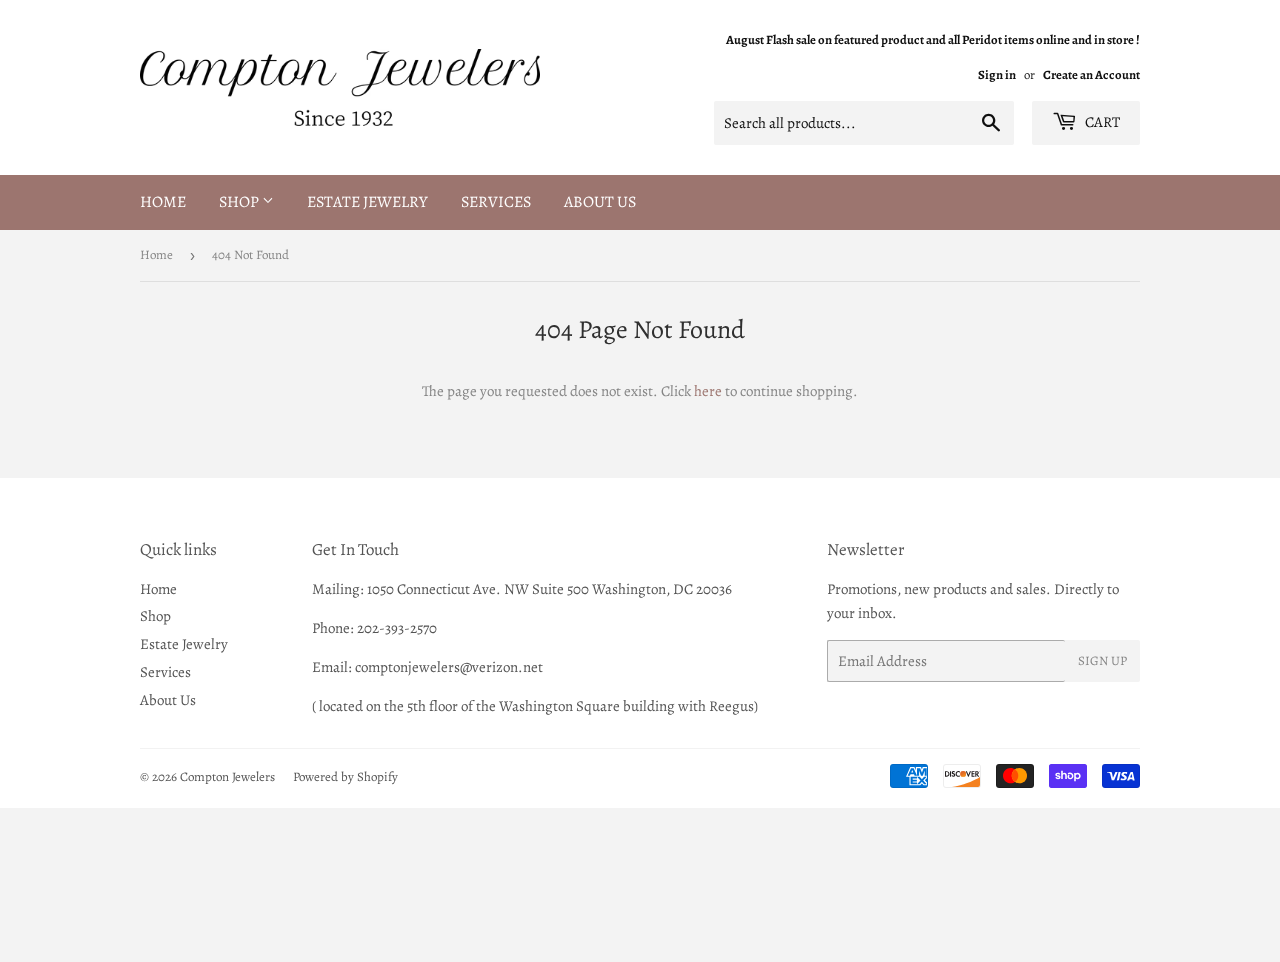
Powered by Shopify (345, 776)
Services (496, 202)
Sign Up (1102, 660)
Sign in (997, 74)
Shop (240, 202)
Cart (1101, 122)
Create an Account (1091, 74)
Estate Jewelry (367, 202)
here (708, 391)
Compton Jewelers (227, 776)
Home (163, 202)
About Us (600, 202)
